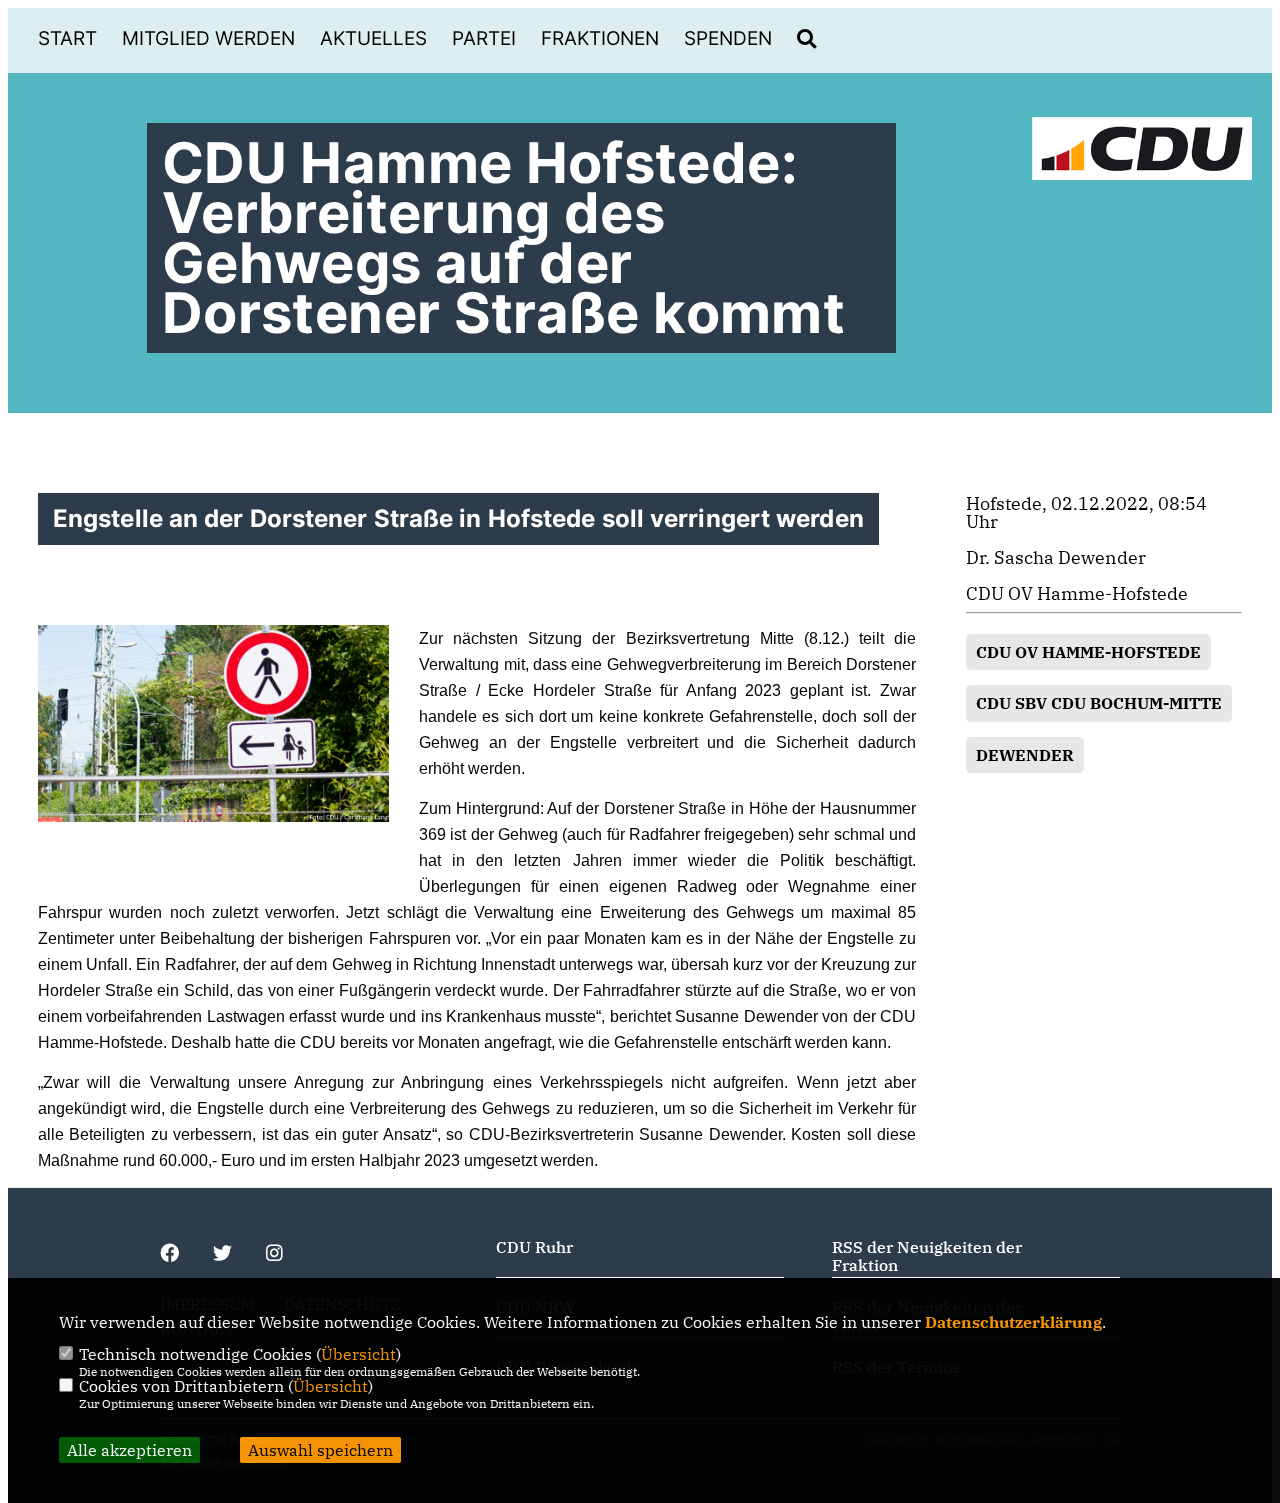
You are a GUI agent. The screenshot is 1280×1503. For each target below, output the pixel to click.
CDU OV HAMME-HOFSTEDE (1088, 652)
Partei (484, 38)
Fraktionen (600, 38)
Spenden (728, 38)
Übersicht (358, 1354)
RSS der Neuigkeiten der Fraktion (927, 1256)
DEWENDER (1025, 755)
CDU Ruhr (534, 1247)
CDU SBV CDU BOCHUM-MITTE (1099, 703)
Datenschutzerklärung (1013, 1322)
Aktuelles (373, 38)
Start (67, 38)
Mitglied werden (208, 38)
